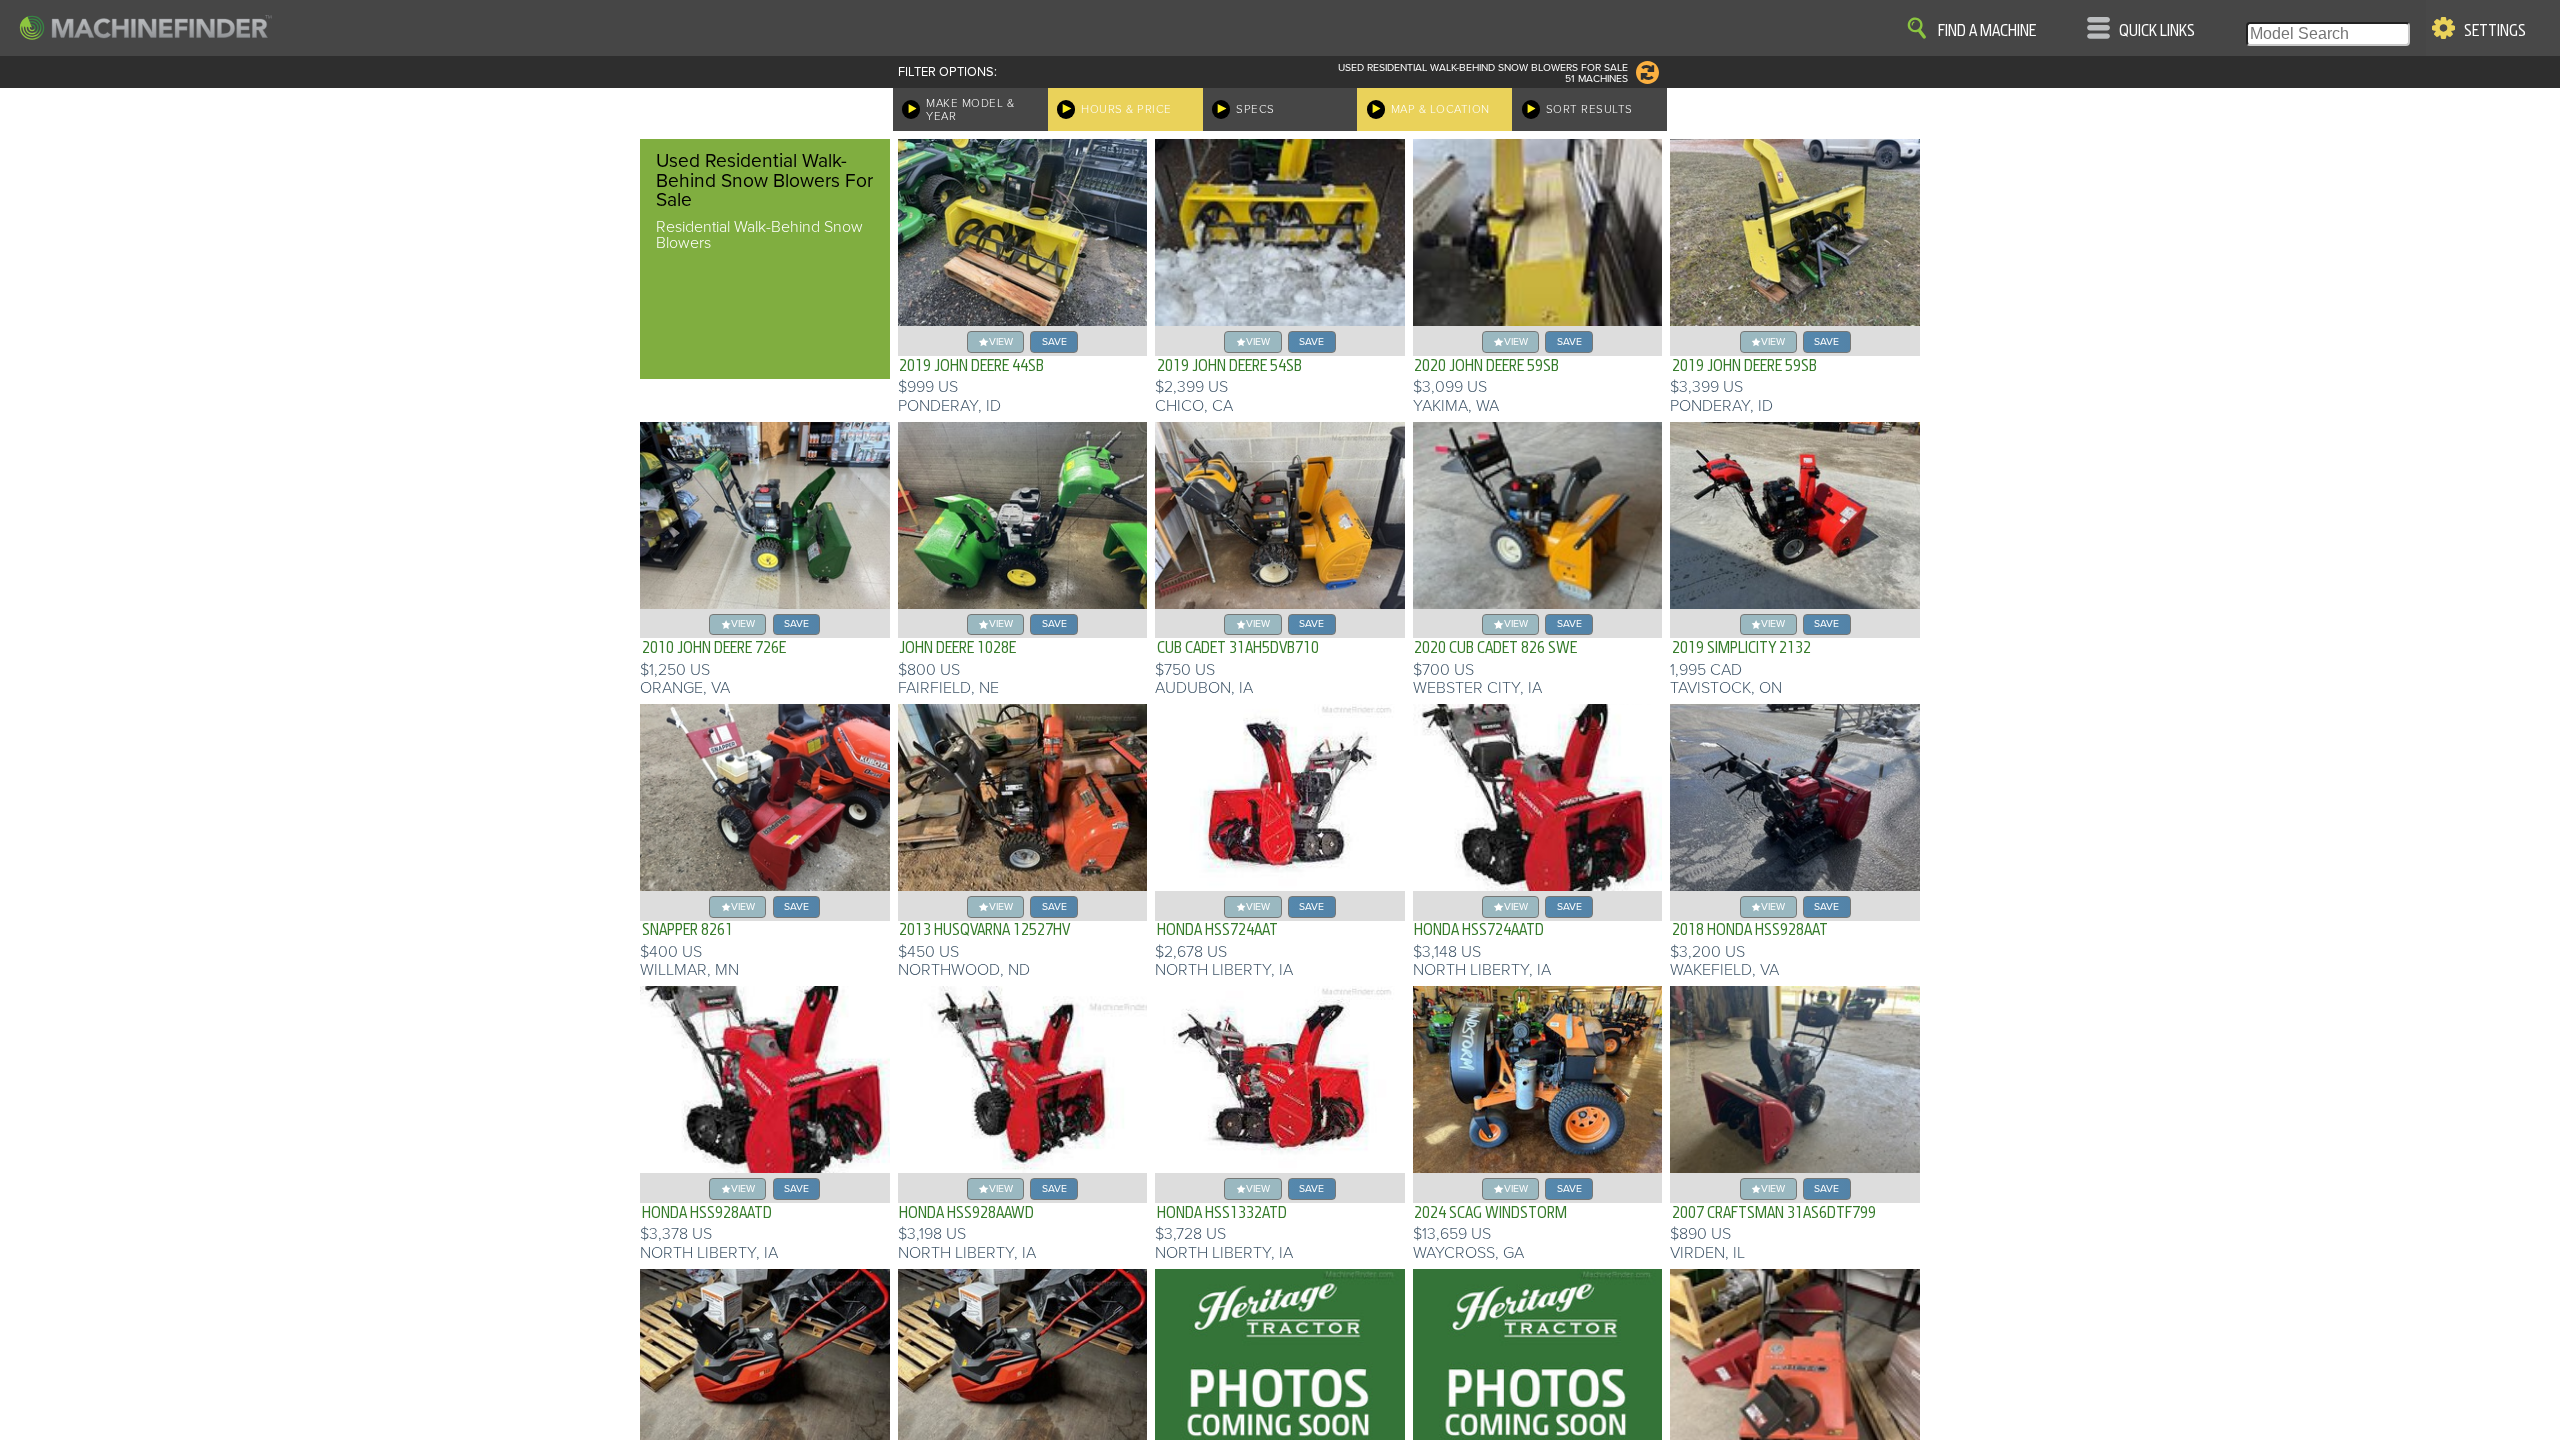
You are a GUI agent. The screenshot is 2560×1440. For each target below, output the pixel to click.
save (1054, 341)
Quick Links (2157, 31)
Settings (2495, 31)
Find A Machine (1987, 31)
